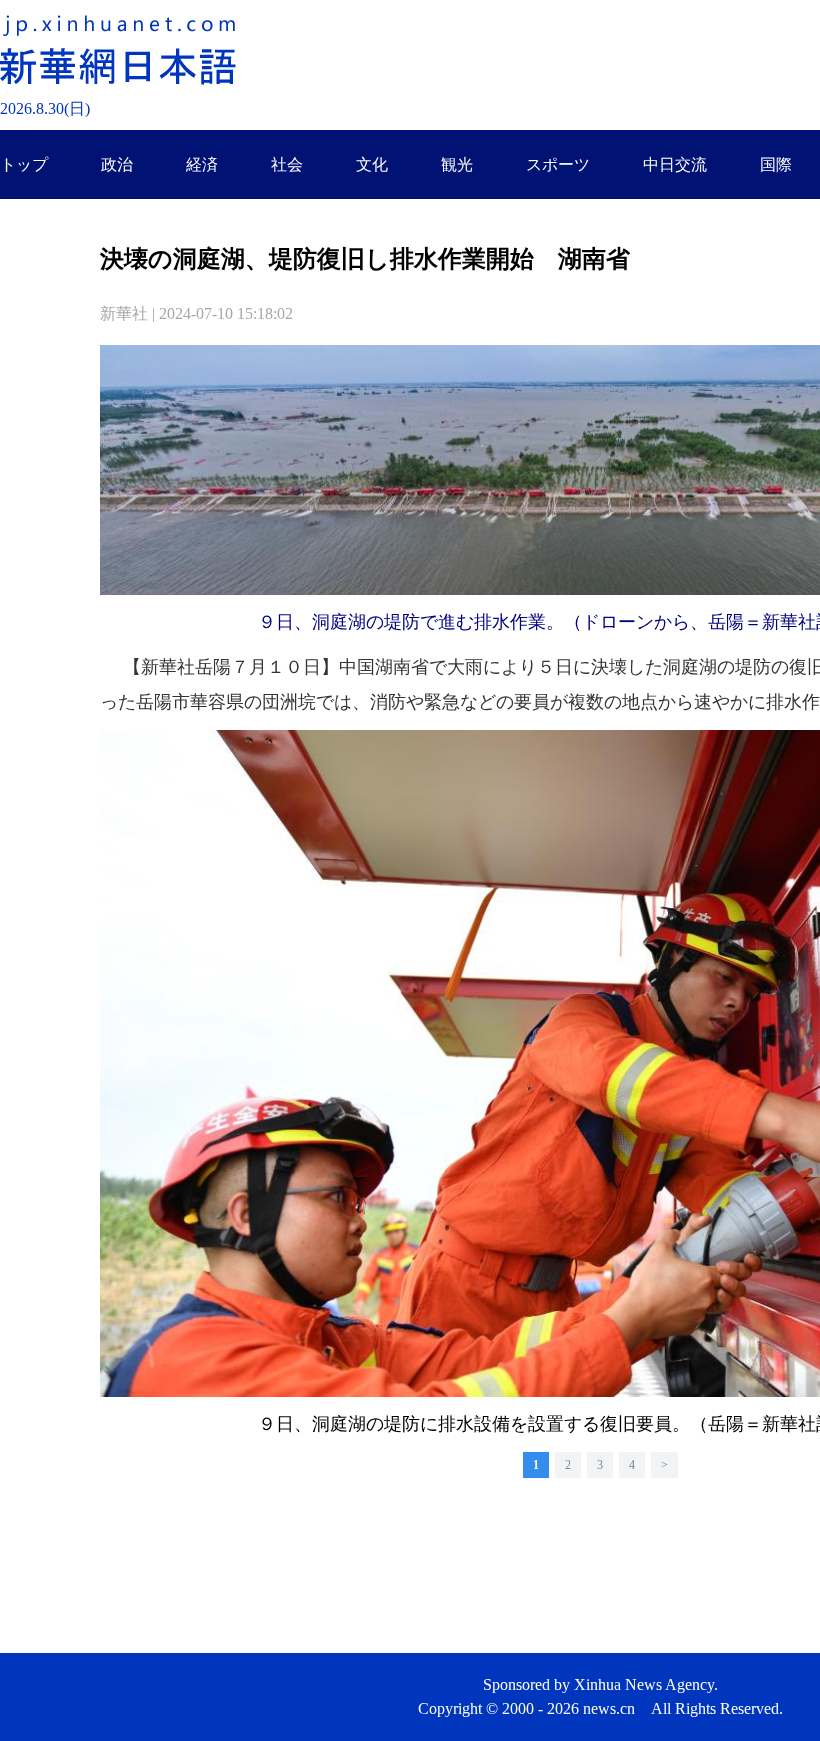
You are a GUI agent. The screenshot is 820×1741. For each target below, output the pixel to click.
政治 (117, 164)
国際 (776, 164)
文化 (372, 164)
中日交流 (675, 164)
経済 (202, 164)
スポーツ (558, 164)
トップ (24, 164)
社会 (287, 164)
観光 (457, 164)
